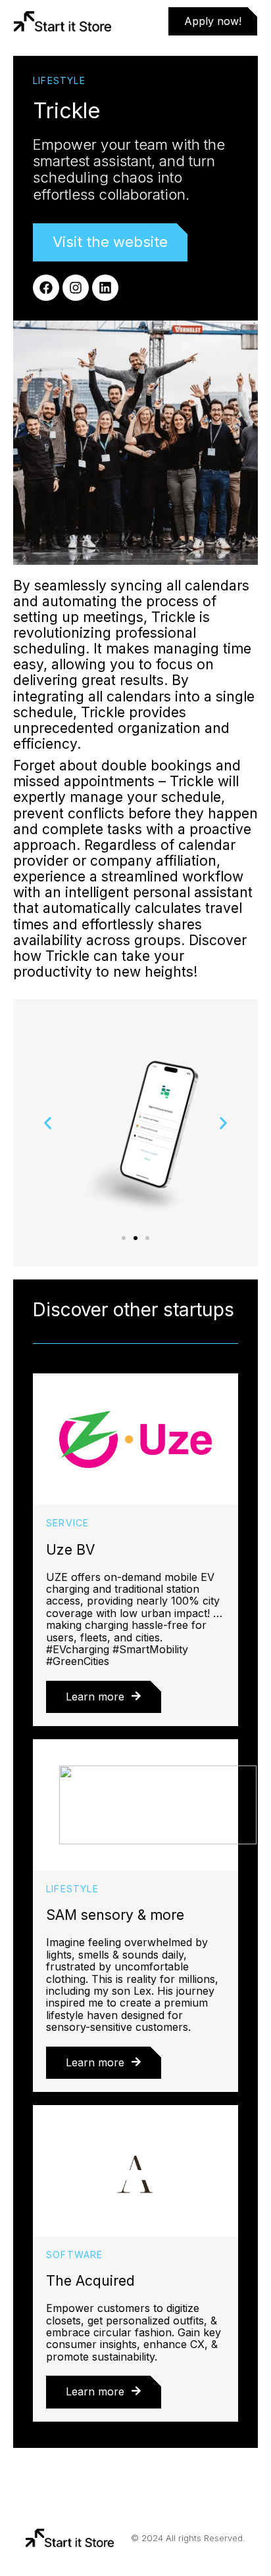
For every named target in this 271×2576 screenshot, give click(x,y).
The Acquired (90, 2281)
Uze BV (70, 1550)
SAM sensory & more (115, 1915)
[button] (48, 1123)
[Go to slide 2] (135, 1238)
